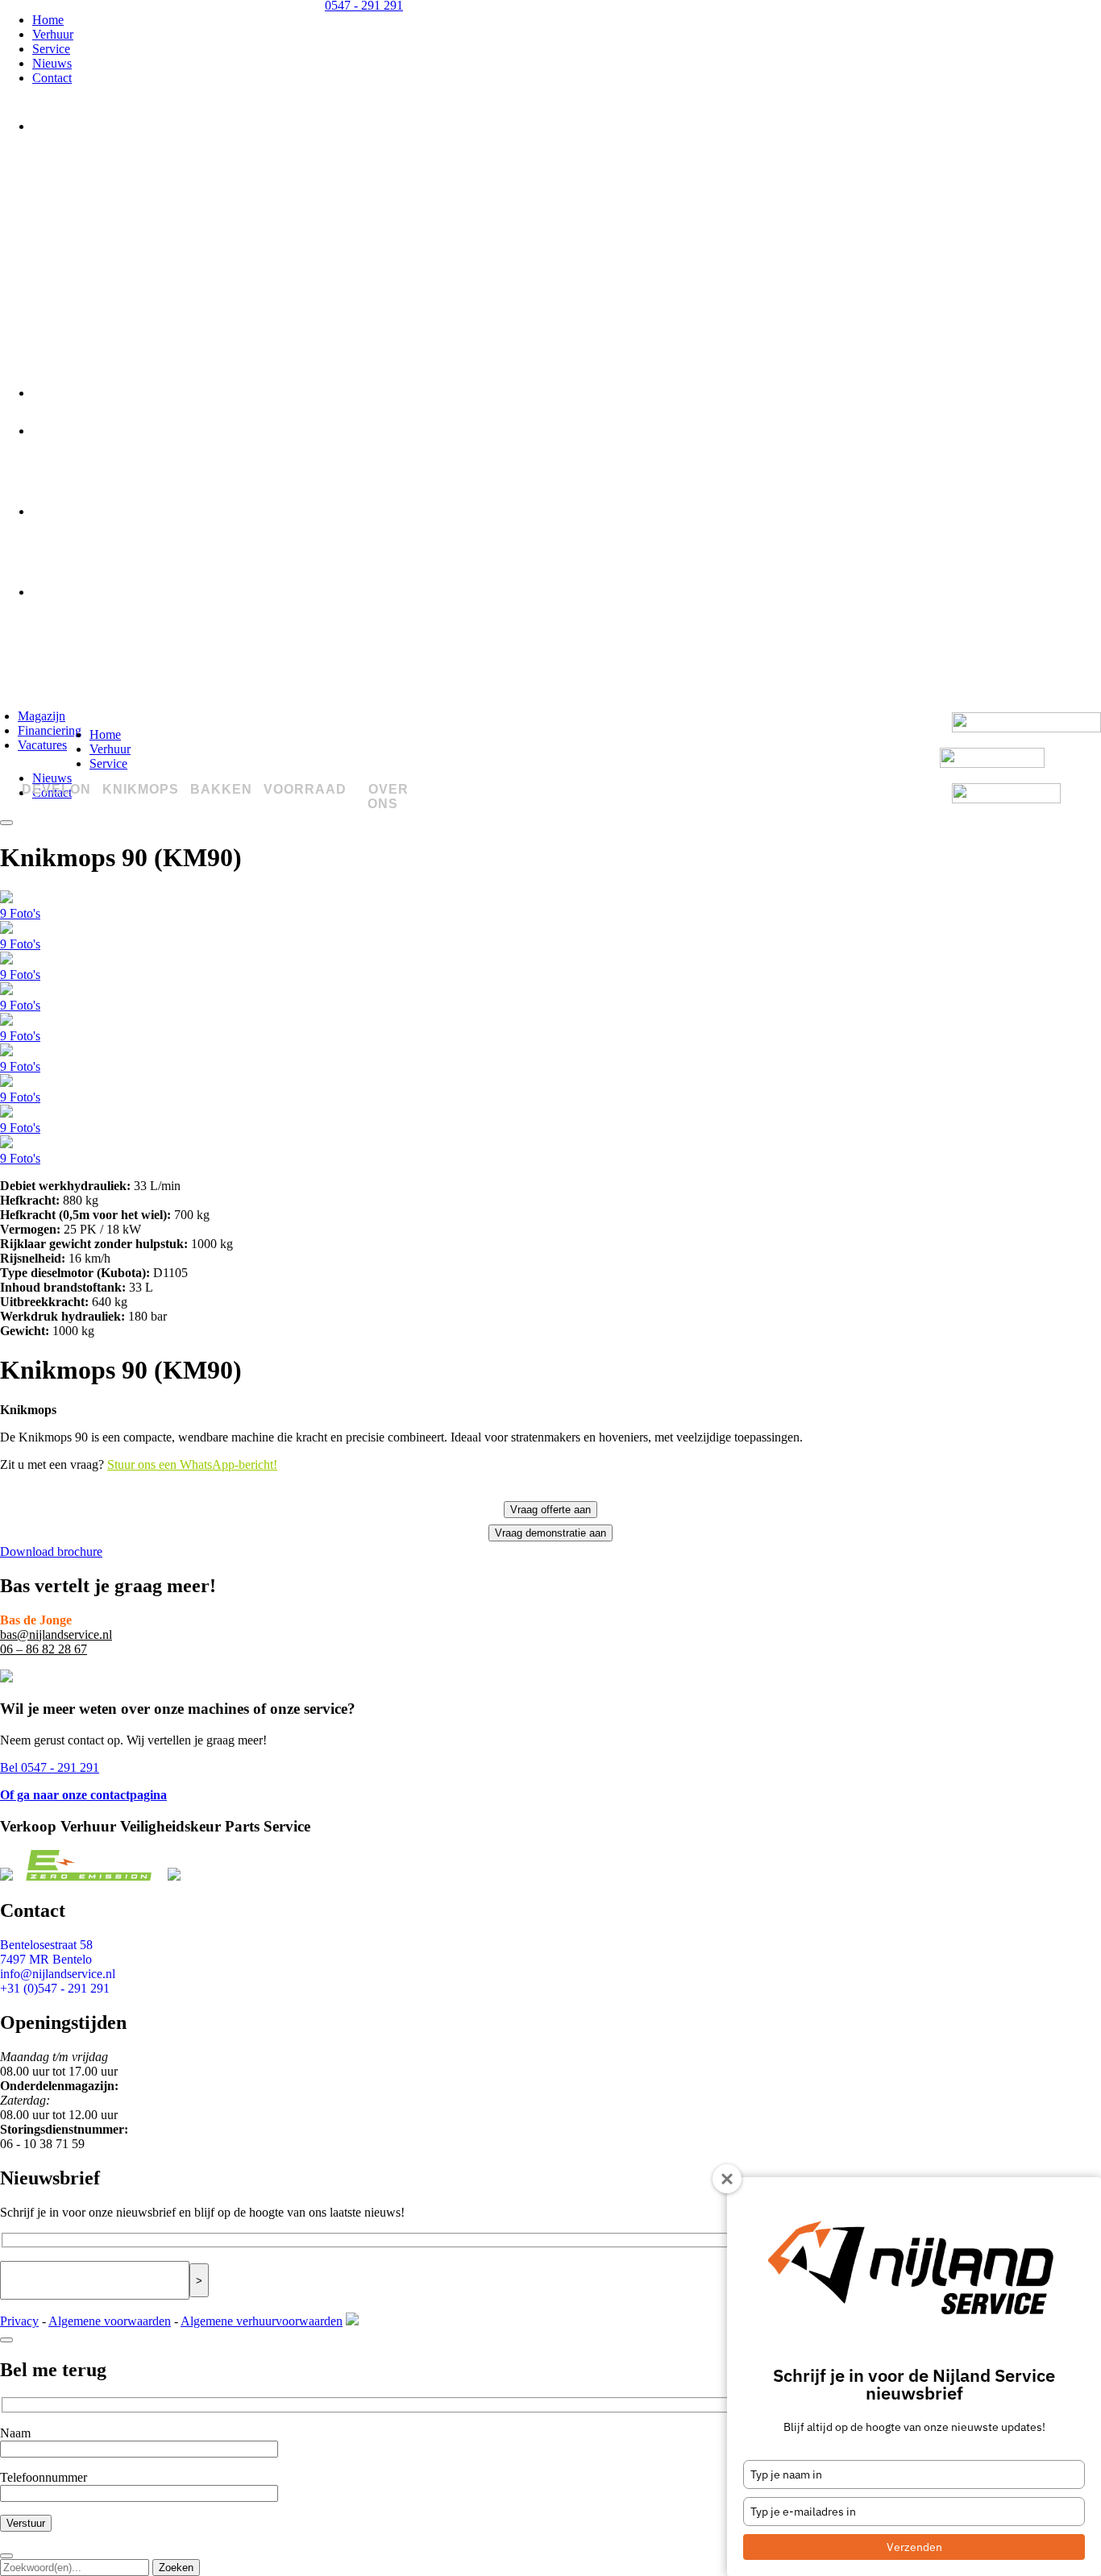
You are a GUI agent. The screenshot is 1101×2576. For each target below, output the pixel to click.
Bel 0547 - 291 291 (50, 1767)
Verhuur (53, 34)
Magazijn (42, 716)
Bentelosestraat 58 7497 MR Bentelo (46, 1952)
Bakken (52, 431)
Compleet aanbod (105, 147)
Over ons (56, 592)
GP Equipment (94, 478)
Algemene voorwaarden (110, 2321)
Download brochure (51, 1551)
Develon (54, 126)
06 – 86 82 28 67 (44, 1649)
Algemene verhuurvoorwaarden (262, 2321)
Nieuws (52, 63)
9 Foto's (20, 913)
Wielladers (83, 280)
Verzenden (914, 2547)
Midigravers (88, 200)
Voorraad (56, 511)
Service (51, 49)
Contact (52, 78)
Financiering (50, 730)
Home (48, 20)
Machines (80, 532)
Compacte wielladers (116, 306)
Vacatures (42, 745)
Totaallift (77, 612)
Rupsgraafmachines (112, 253)
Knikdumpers (91, 333)
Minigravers (88, 173)
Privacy (19, 2321)
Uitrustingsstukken (111, 558)
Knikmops (59, 393)
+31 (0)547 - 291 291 (55, 1988)
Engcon (72, 451)
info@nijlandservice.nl (58, 1974)
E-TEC (68, 359)
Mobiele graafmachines (124, 226)
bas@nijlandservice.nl (56, 1634)
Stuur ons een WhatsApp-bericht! (192, 1464)
